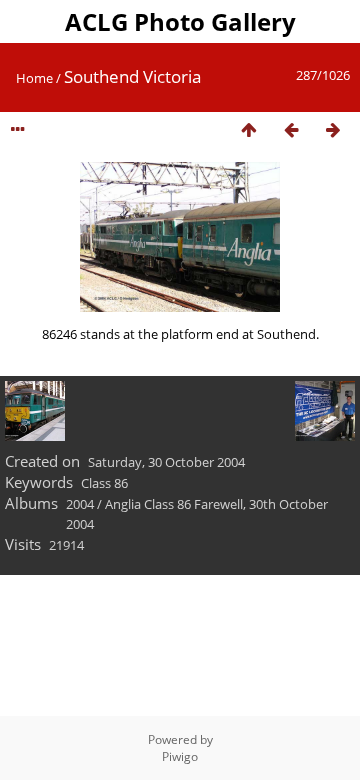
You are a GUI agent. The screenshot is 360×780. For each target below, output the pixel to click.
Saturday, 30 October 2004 (166, 462)
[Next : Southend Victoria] (333, 130)
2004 (80, 504)
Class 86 (104, 483)
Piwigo (180, 756)
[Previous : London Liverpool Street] (291, 130)
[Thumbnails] (249, 130)
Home (34, 78)
